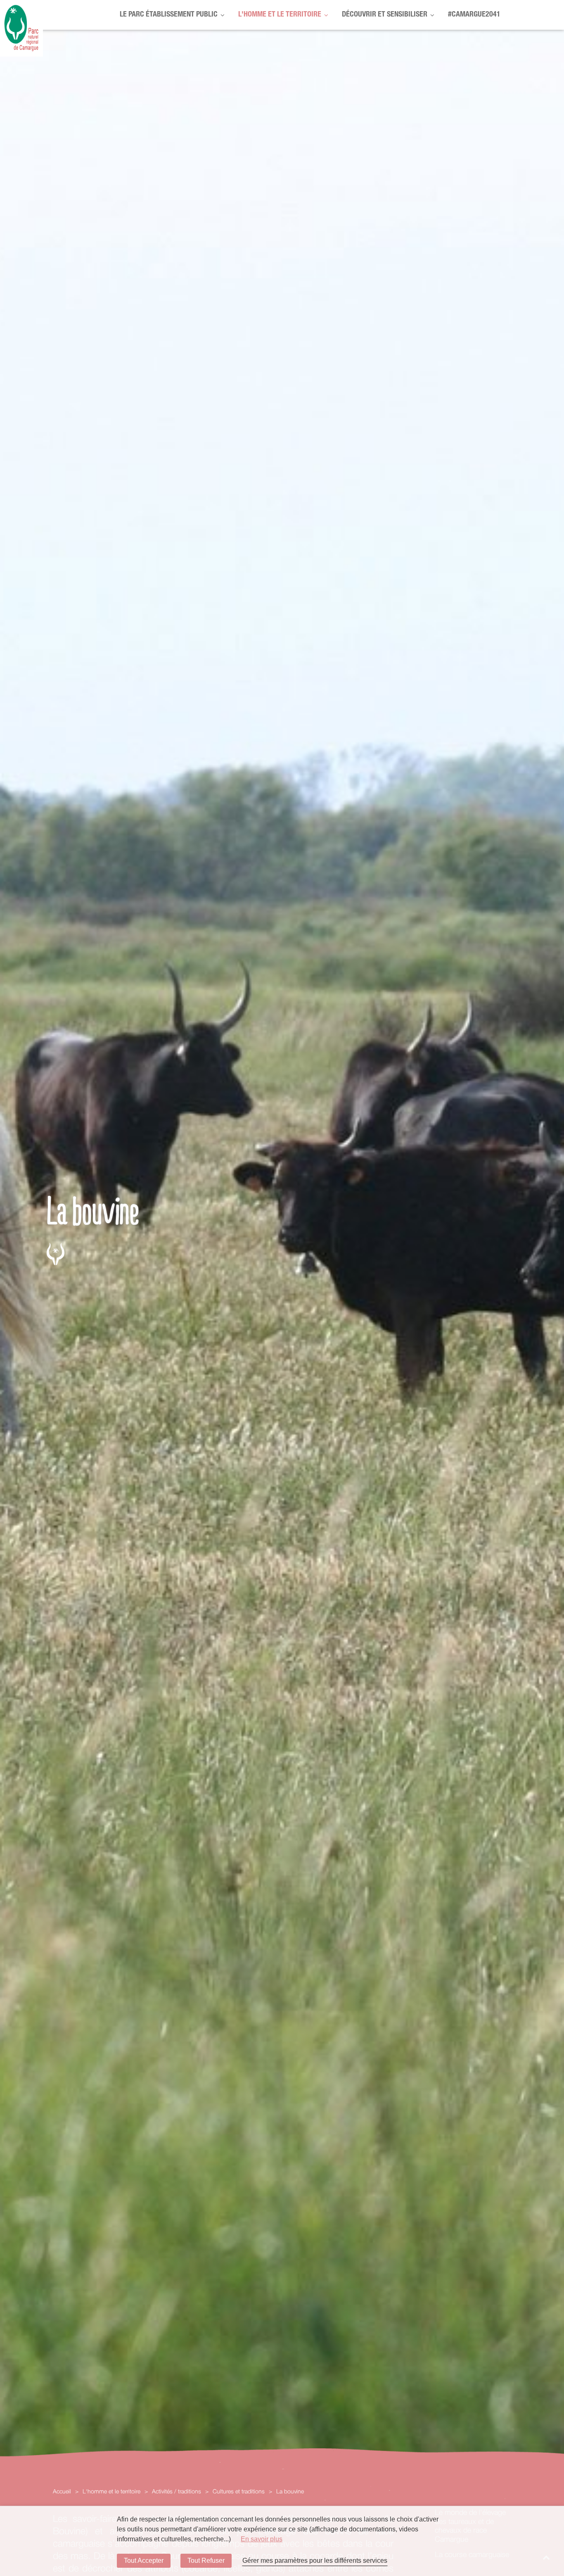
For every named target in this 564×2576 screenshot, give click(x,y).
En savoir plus (262, 2539)
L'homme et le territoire (280, 15)
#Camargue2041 (474, 15)
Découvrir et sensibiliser (385, 15)
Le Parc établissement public (169, 15)
